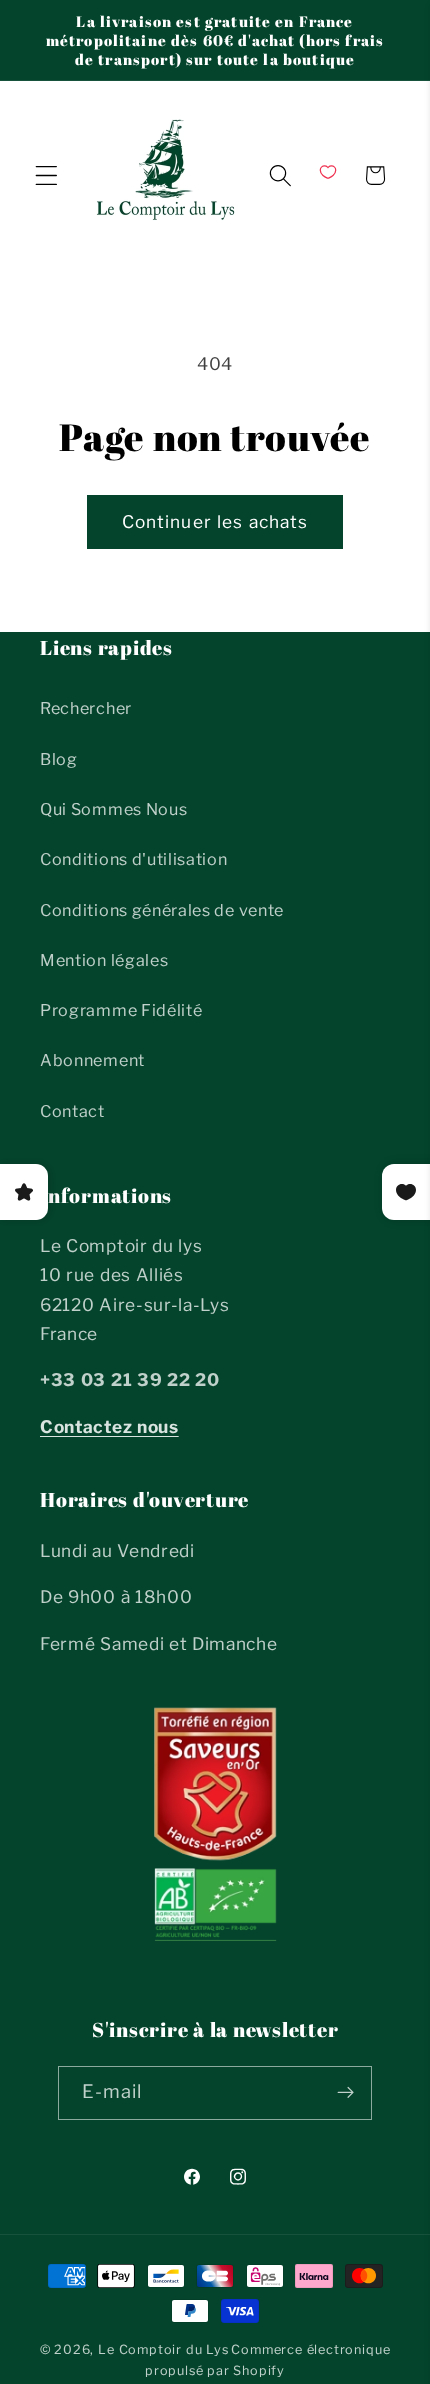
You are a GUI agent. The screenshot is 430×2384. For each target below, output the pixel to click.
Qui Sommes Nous (113, 809)
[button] (46, 175)
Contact (72, 1111)
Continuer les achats (215, 521)
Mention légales (104, 960)
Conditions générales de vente (162, 910)
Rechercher (86, 708)
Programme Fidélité (121, 1010)
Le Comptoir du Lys (163, 2349)
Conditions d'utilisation (134, 859)
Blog (59, 759)
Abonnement (92, 1060)
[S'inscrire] (346, 2093)
